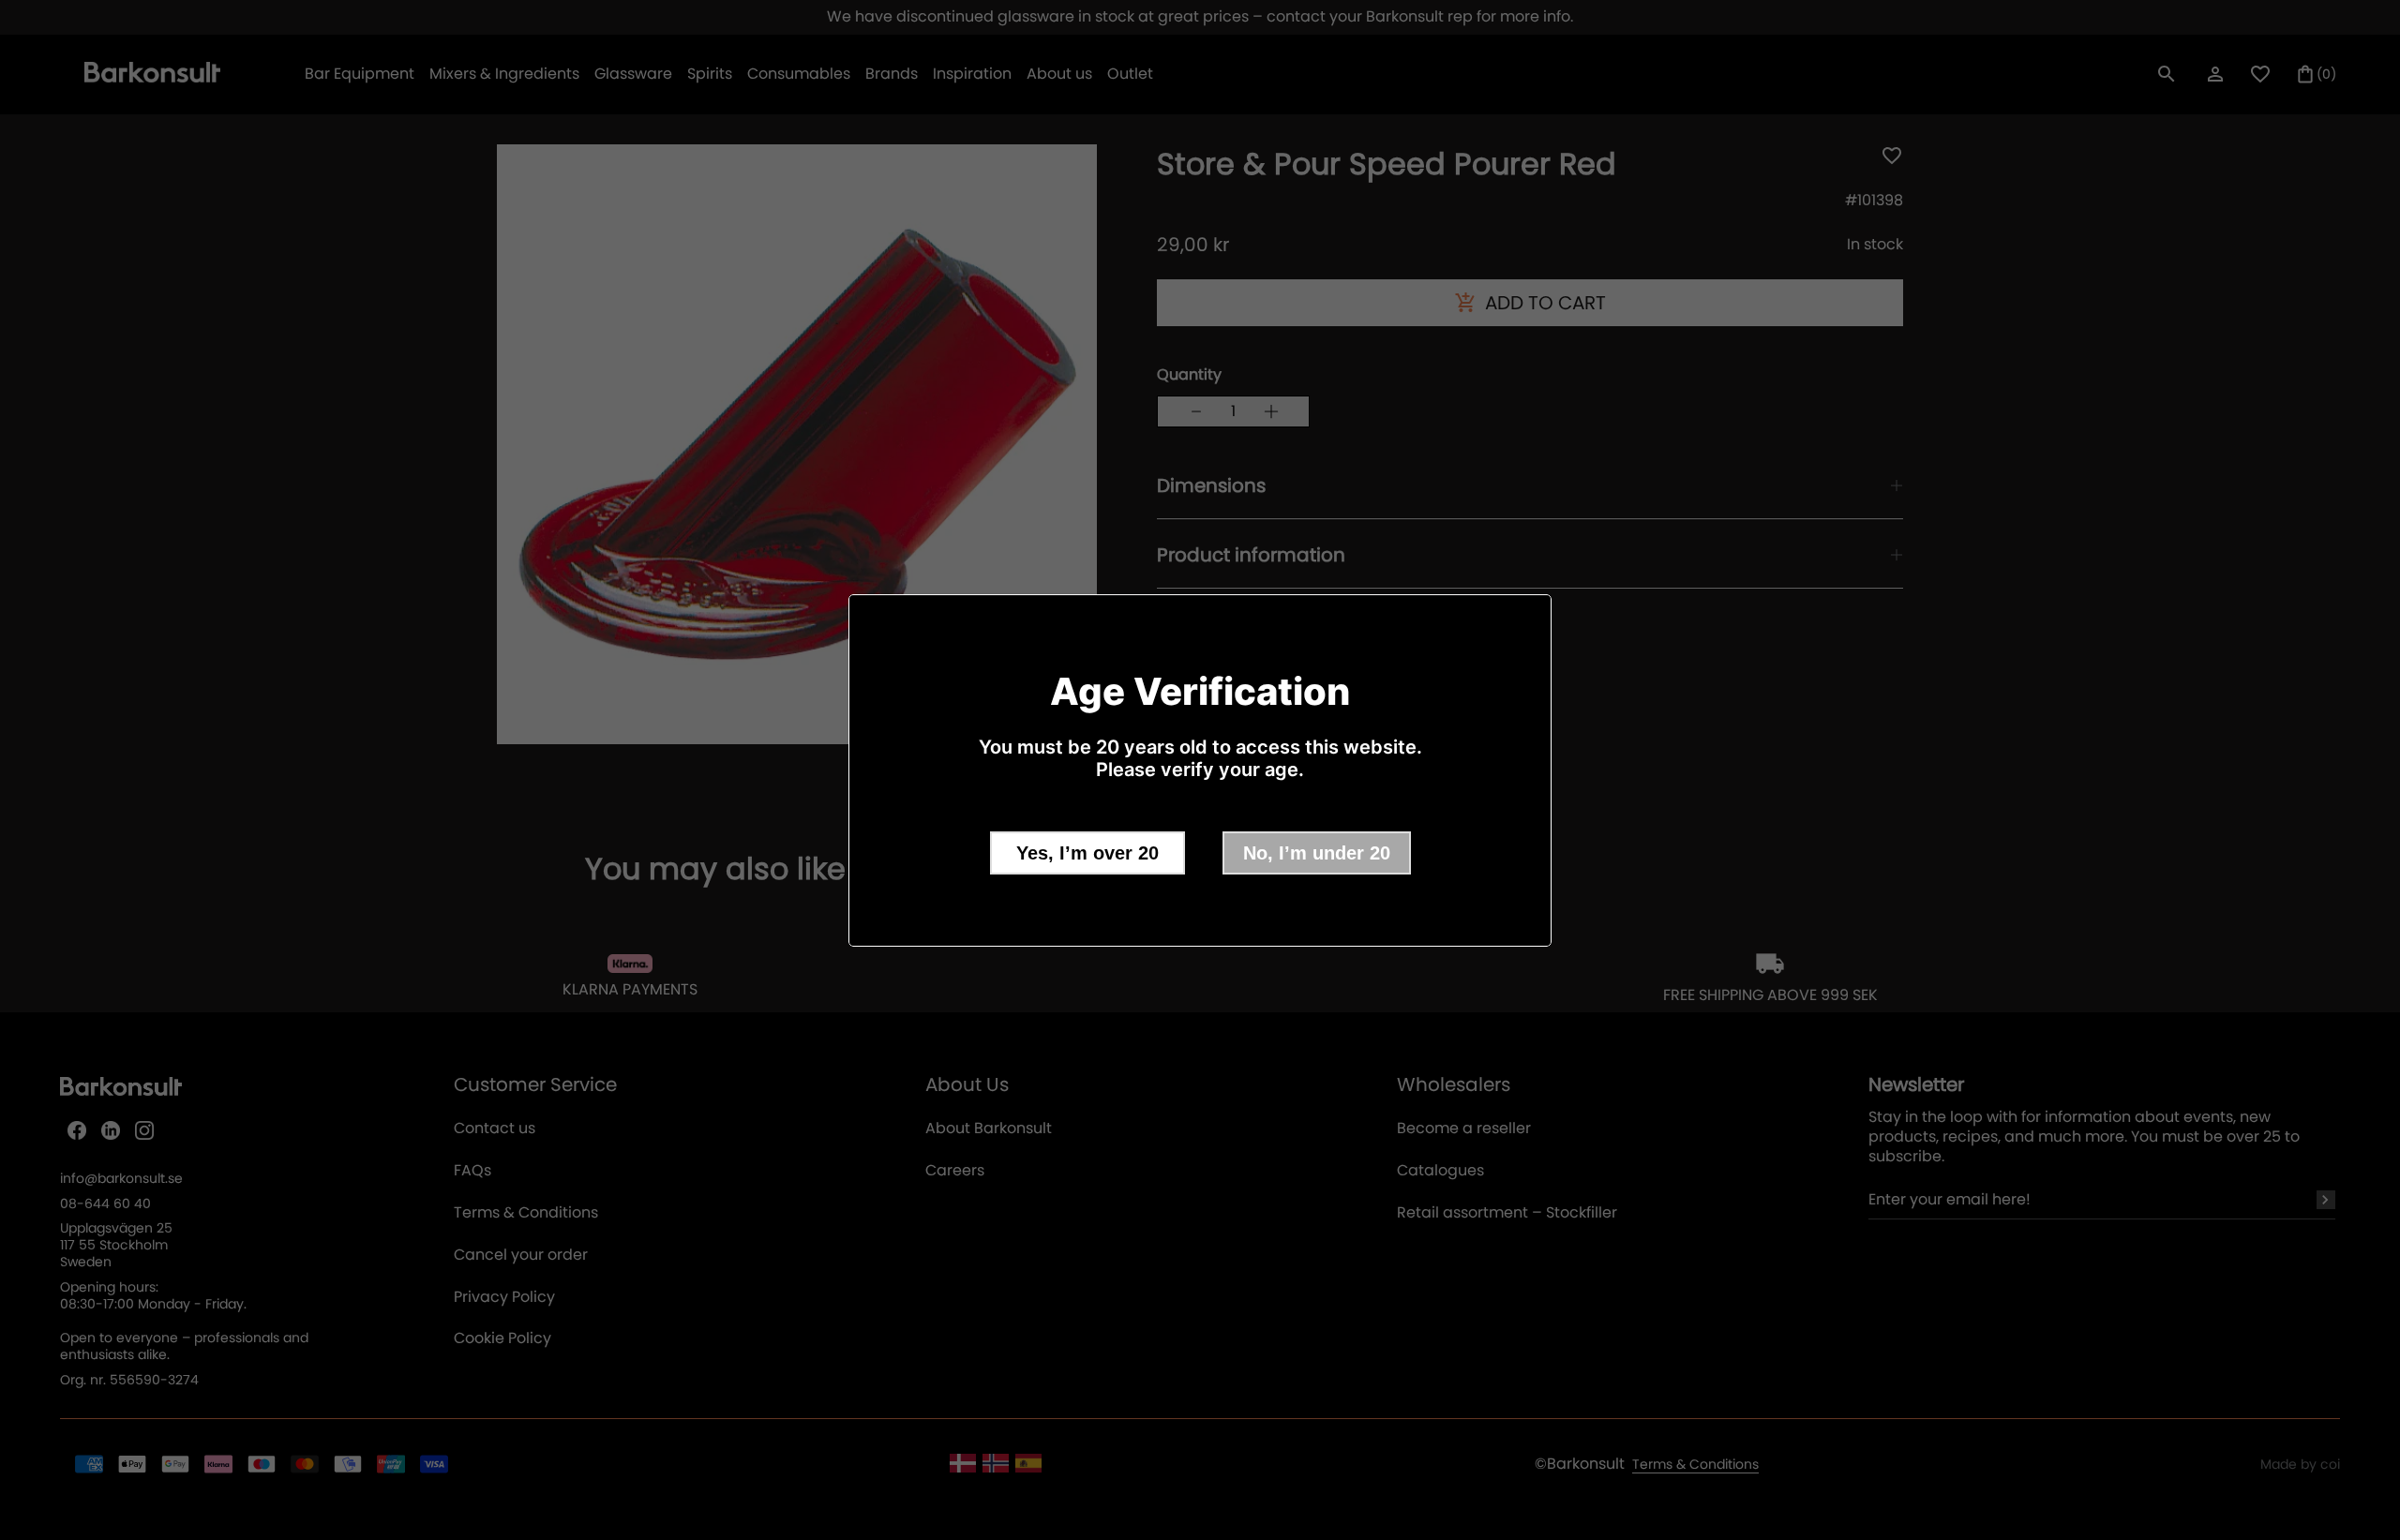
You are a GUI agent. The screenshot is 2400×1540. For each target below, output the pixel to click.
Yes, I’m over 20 (1087, 853)
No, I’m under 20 (1317, 853)
